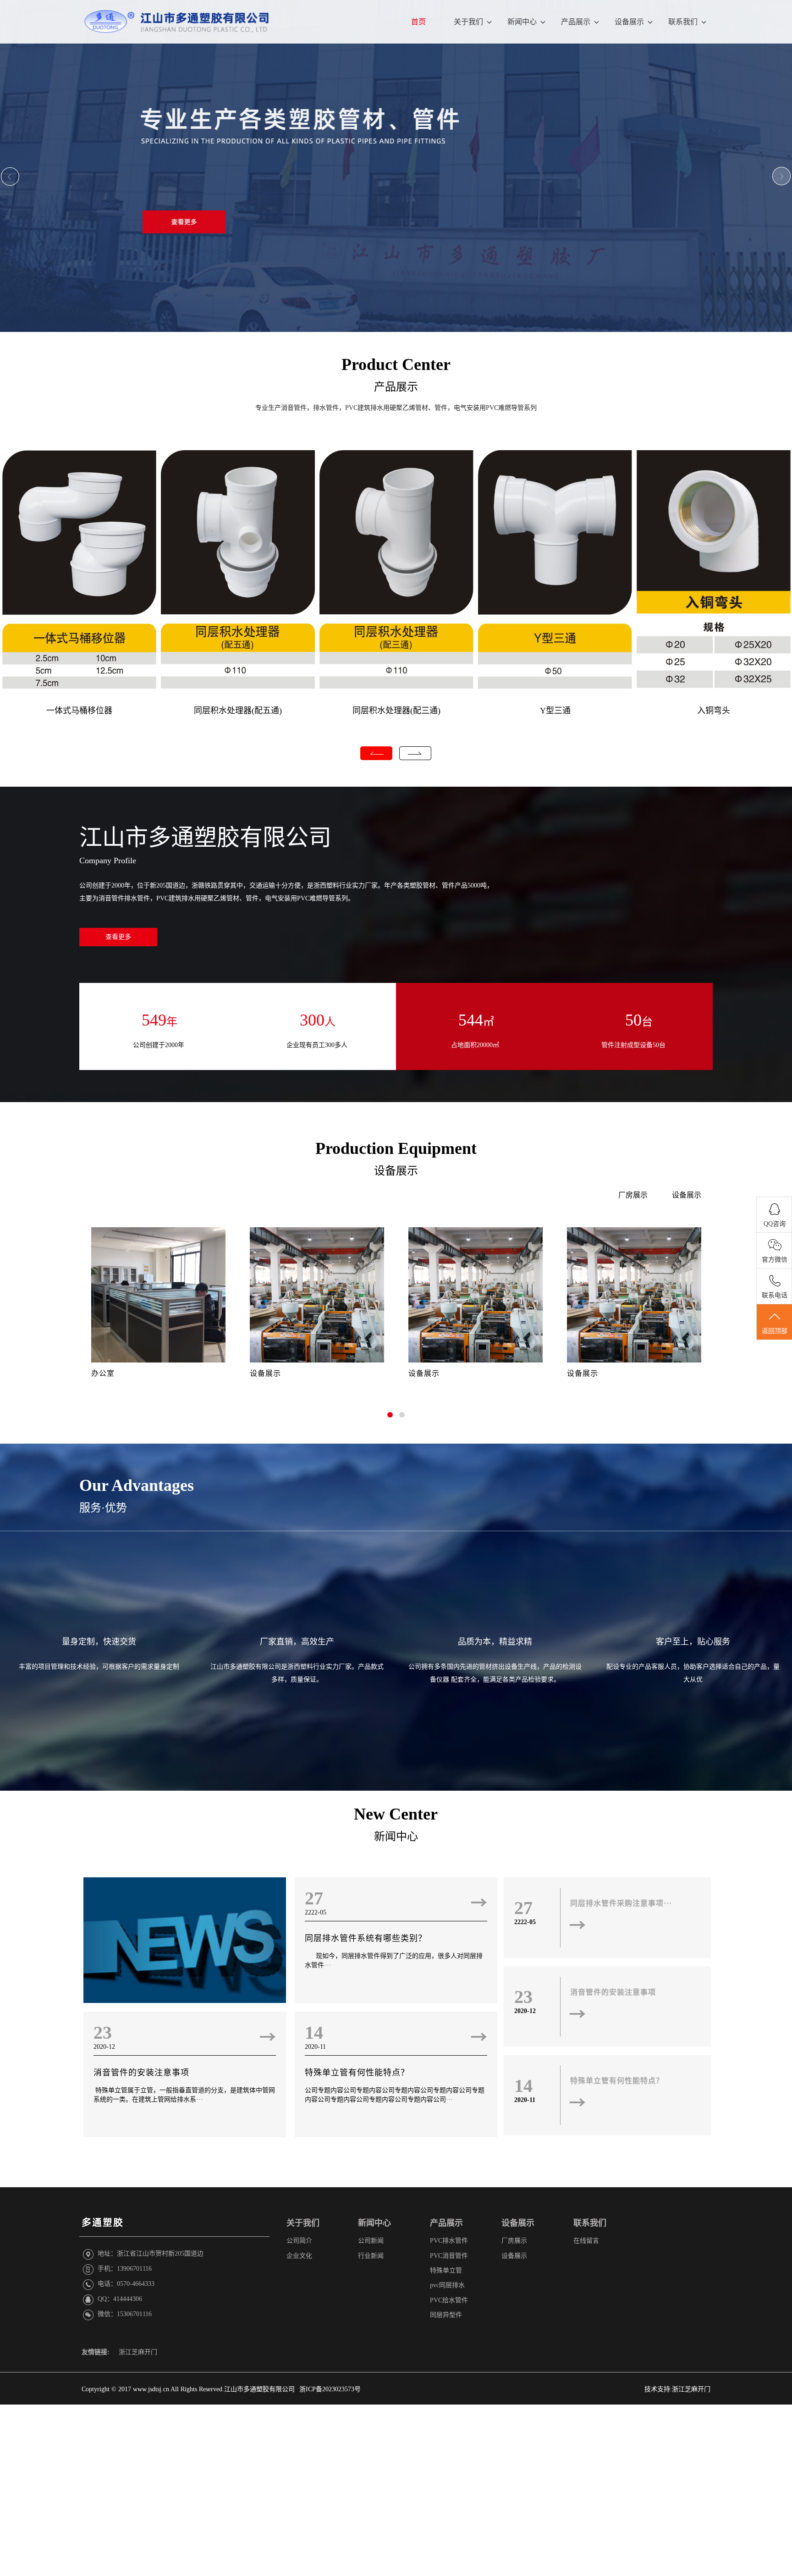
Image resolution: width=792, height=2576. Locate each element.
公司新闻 (371, 2241)
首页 (418, 22)
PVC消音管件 (449, 2256)
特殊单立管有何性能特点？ (357, 2073)
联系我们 (683, 22)
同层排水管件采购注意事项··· (621, 1903)
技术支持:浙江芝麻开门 (677, 2389)
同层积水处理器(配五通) (238, 711)
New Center (396, 1814)
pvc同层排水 (447, 2285)
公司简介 (299, 2241)
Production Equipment (396, 1148)
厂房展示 (633, 1195)
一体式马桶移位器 (79, 711)
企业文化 (299, 2256)
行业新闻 (371, 2256)
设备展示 (629, 22)
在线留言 (586, 2241)
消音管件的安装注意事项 (141, 2073)
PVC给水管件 (449, 2300)
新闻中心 (522, 22)
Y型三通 (555, 711)
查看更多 (118, 937)
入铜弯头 (714, 711)
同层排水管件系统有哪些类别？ (366, 1938)
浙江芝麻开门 (138, 2352)
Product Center (396, 364)
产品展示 (576, 22)
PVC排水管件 (449, 2241)
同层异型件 (446, 2315)
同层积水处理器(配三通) (396, 711)
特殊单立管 (446, 2270)
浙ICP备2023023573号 (330, 2389)
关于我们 (468, 22)
